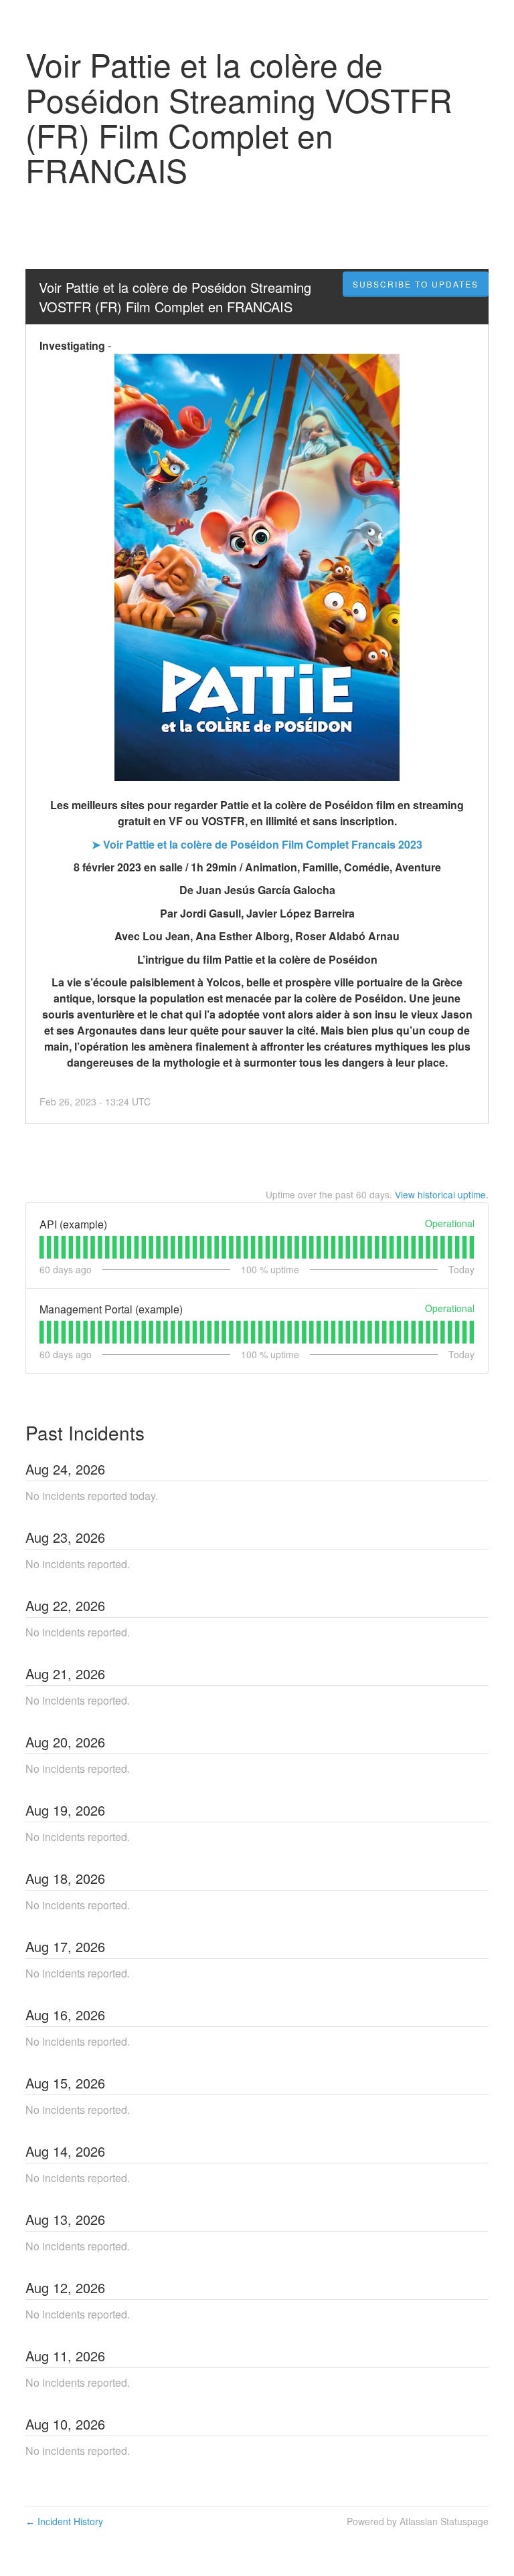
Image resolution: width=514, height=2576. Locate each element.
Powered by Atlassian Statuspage (418, 2521)
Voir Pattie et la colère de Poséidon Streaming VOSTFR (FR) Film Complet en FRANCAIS (177, 297)
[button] (416, 284)
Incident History (64, 2521)
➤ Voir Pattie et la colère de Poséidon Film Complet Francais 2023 (257, 844)
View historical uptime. (442, 1194)
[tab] (42, 1247)
